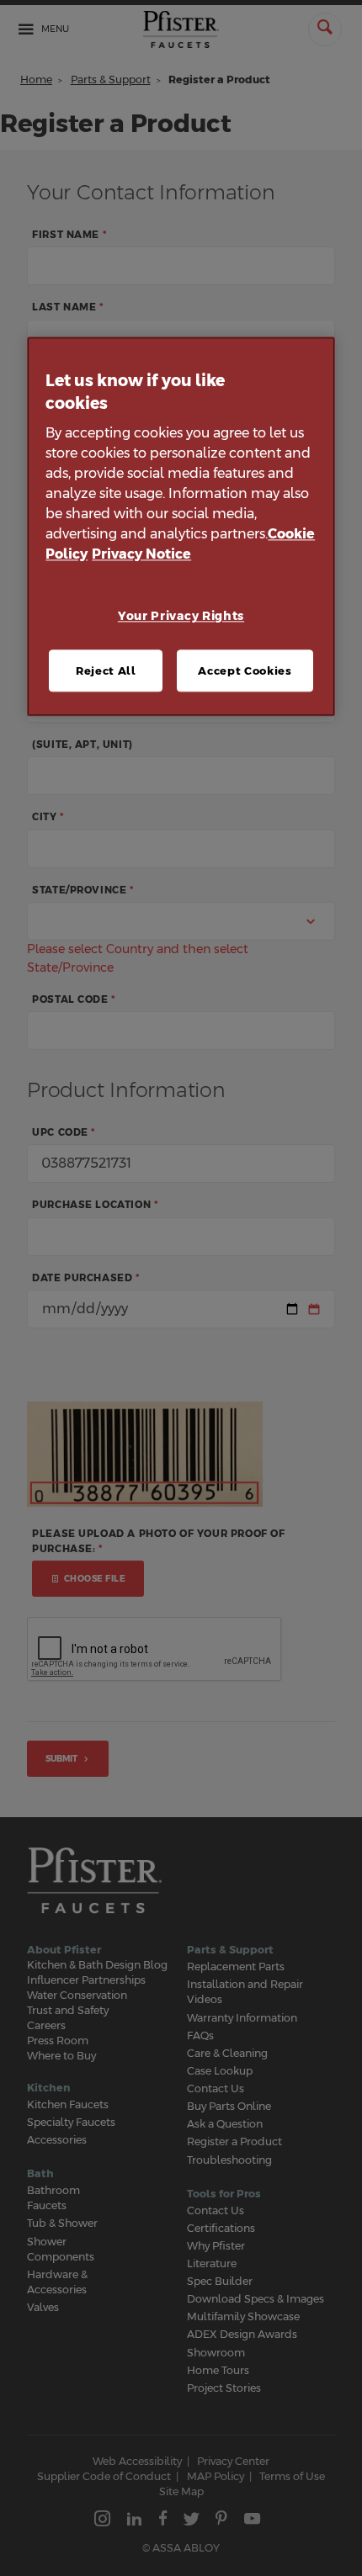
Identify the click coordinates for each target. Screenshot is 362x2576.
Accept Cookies (245, 671)
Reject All (106, 671)
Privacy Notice (141, 555)
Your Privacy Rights (181, 617)
